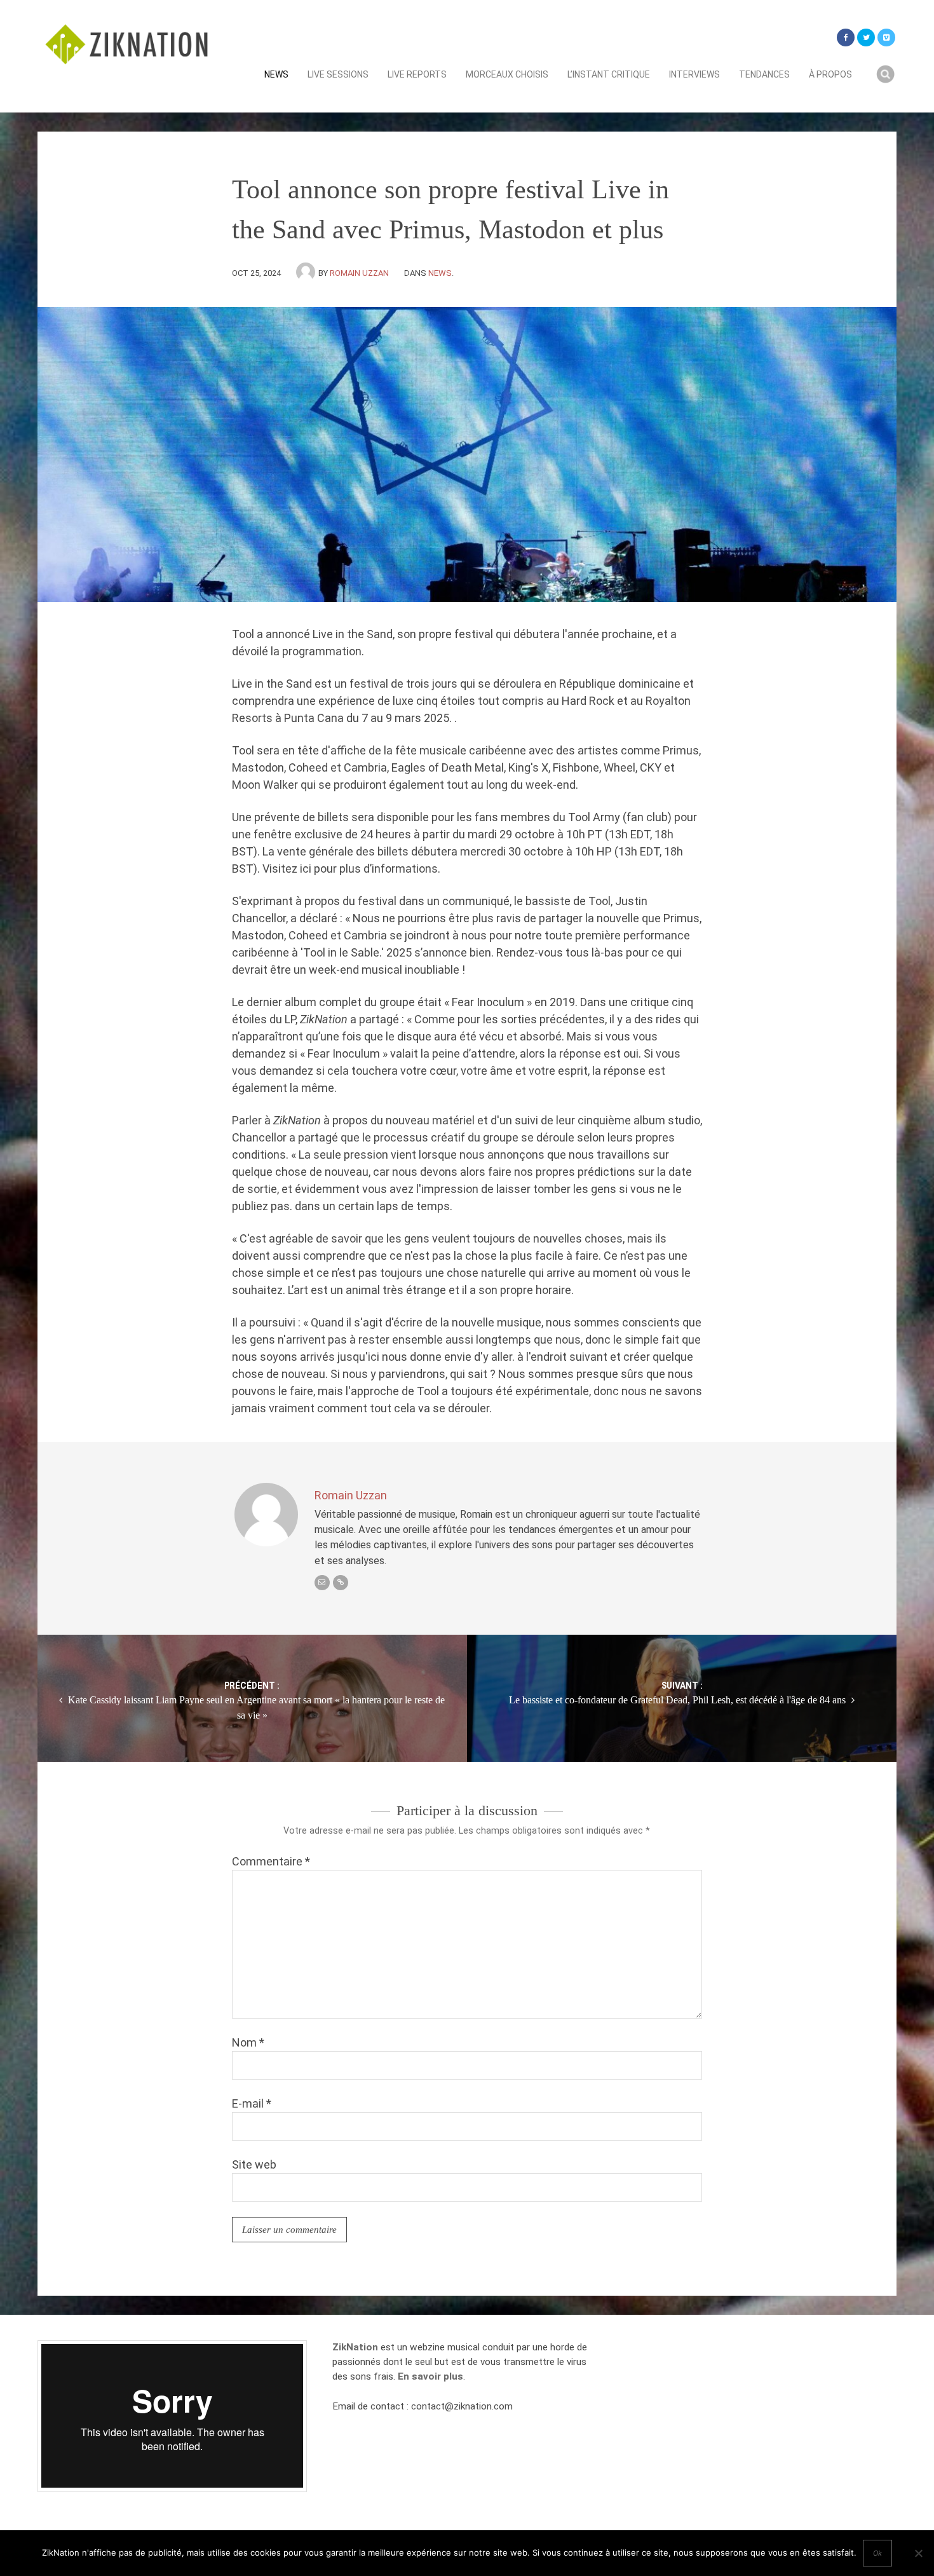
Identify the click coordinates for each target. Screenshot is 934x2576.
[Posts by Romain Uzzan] (307, 273)
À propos (830, 74)
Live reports (417, 74)
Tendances (764, 74)
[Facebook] (846, 37)
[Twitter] (866, 37)
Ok (877, 2553)
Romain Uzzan (359, 273)
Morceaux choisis (507, 74)
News (276, 74)
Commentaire (271, 1861)
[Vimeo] (886, 37)
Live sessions (338, 74)
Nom (248, 2042)
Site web (254, 2164)
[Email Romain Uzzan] (322, 1583)
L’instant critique (609, 74)
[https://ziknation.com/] (341, 1583)
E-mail (252, 2103)
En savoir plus (430, 2376)
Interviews (694, 74)
